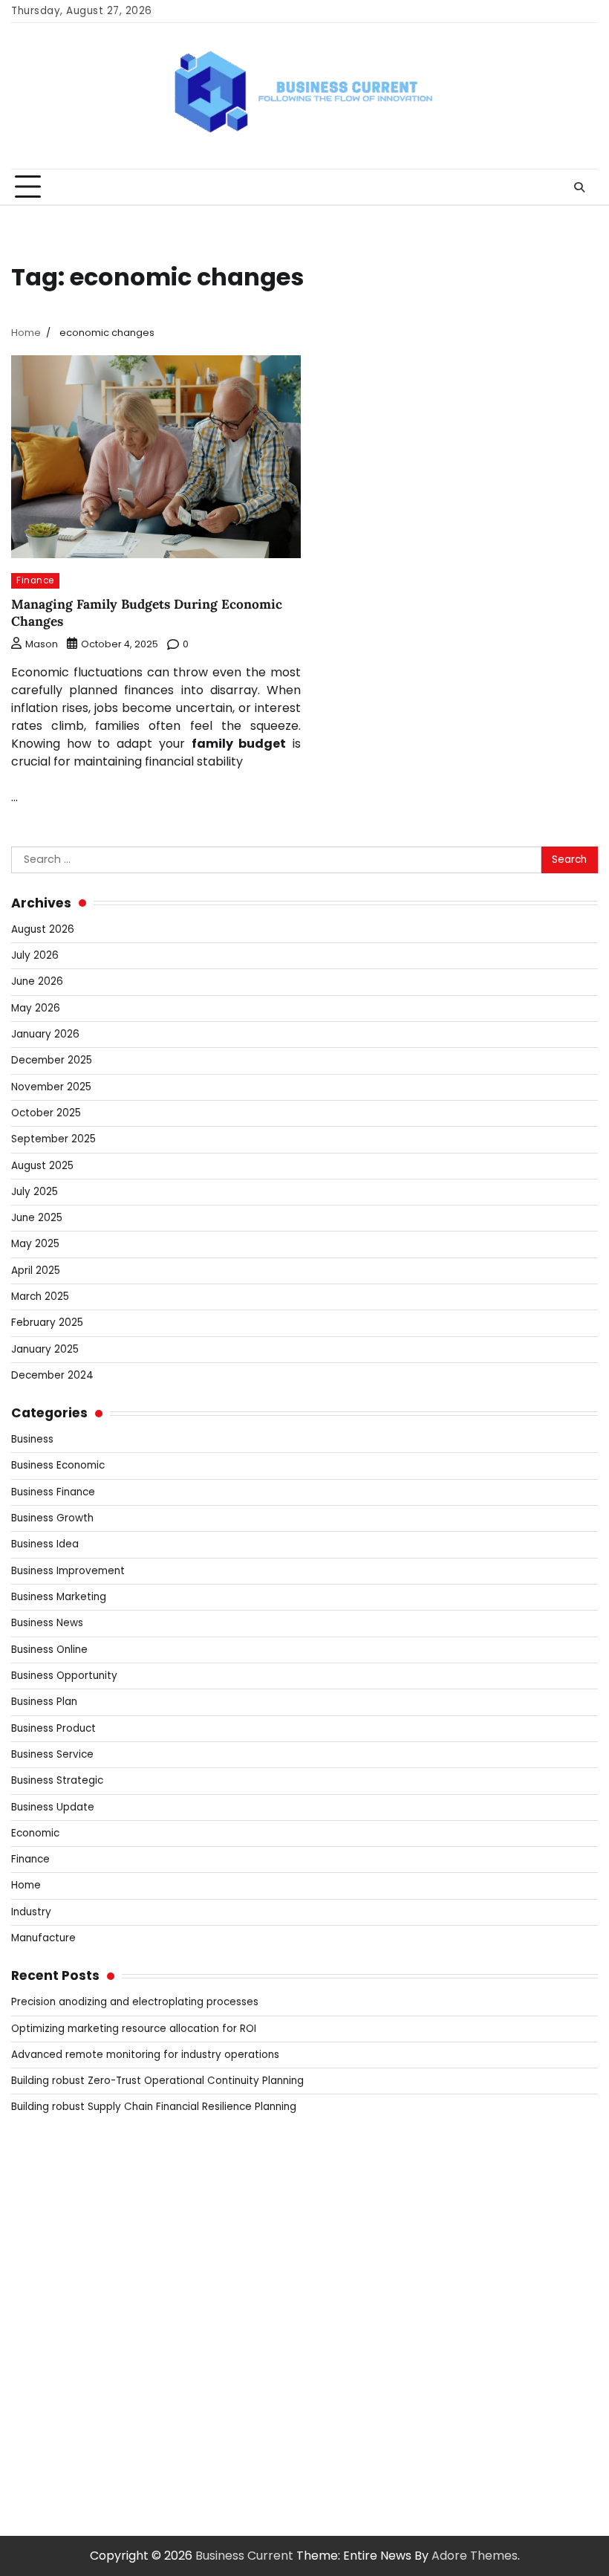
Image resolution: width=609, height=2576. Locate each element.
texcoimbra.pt (53, 2467)
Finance (35, 580)
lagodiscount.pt (56, 2253)
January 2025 (45, 1349)
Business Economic (58, 1465)
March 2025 (40, 1297)
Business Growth (52, 1518)
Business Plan (44, 1702)
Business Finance (53, 1492)
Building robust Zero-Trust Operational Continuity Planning (157, 2081)
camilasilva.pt (51, 2182)
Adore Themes (475, 2556)
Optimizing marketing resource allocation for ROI (134, 2029)
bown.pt (35, 2307)
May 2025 (35, 1244)
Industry (31, 1912)
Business (32, 1439)
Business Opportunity (64, 1676)
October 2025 (46, 1113)
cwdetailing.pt (52, 2414)
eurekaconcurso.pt (67, 2289)
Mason (42, 644)
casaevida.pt (49, 2396)
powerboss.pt (52, 2146)
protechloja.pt (53, 2217)
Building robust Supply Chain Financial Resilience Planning (154, 2107)
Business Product (53, 1728)
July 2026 (35, 955)
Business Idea (45, 1544)
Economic (35, 1833)
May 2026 (36, 1008)
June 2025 (37, 1218)
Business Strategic (57, 1780)
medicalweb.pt (55, 2235)
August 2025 (42, 1166)
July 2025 (35, 1192)
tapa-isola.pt (49, 2360)
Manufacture (43, 1938)
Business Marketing (59, 1597)
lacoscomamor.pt (64, 2271)
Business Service (52, 1754)
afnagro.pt (42, 2164)
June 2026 (37, 981)
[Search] (579, 187)
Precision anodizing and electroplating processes (135, 2002)
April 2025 (36, 1271)
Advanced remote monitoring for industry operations (145, 2055)
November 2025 (51, 1087)
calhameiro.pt (52, 2378)
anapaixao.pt (49, 2200)
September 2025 (53, 1139)
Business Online (49, 1650)
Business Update (53, 1807)
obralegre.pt (48, 2431)
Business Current (244, 2556)
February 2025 (47, 1323)
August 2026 (43, 929)
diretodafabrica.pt (65, 2324)
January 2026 (45, 1034)
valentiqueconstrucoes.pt (86, 2449)
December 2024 (52, 1375)
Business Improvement (68, 1571)
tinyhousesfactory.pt (72, 2342)
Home (26, 1885)
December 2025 (52, 1060)
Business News (47, 1623)
